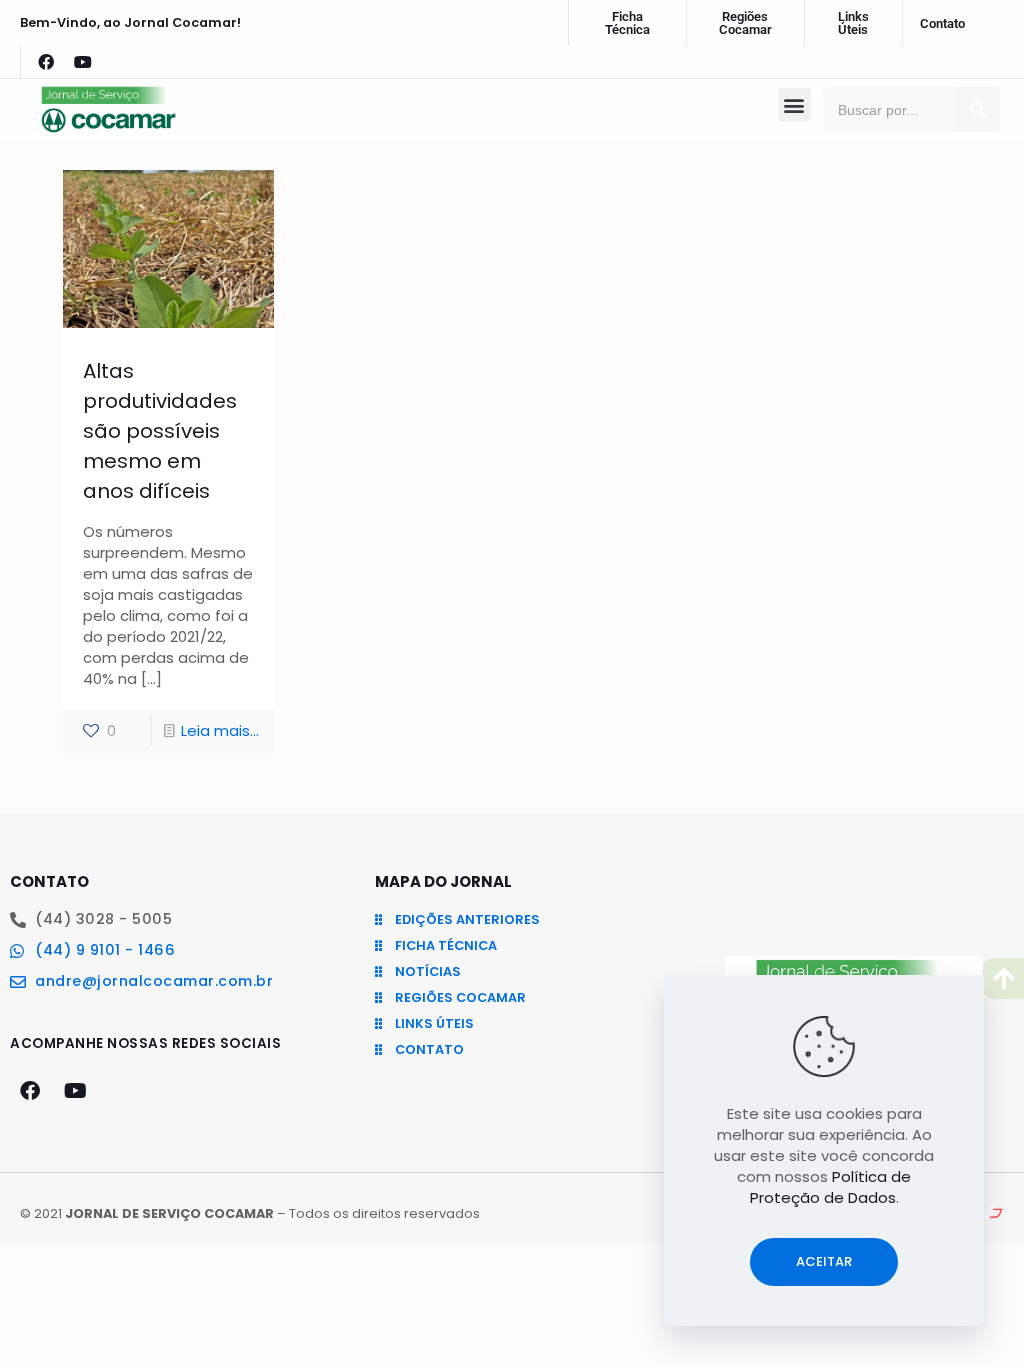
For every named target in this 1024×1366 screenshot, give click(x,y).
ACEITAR (824, 1261)
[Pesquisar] (977, 109)
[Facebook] (46, 62)
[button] (794, 104)
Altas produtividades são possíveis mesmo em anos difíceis (160, 431)
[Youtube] (83, 62)
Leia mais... (220, 730)
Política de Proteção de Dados (831, 1187)
